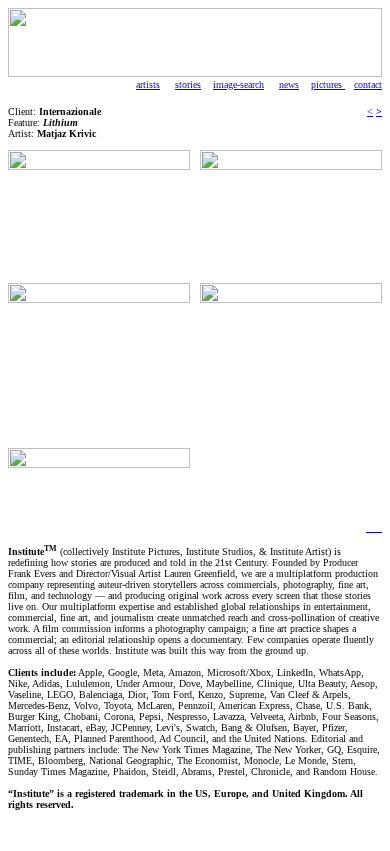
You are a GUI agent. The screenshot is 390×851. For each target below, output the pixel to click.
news (289, 84)
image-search (238, 84)
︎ (378, 527)
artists (148, 84)
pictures (328, 84)
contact (368, 84)
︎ (370, 527)
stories (188, 84)
